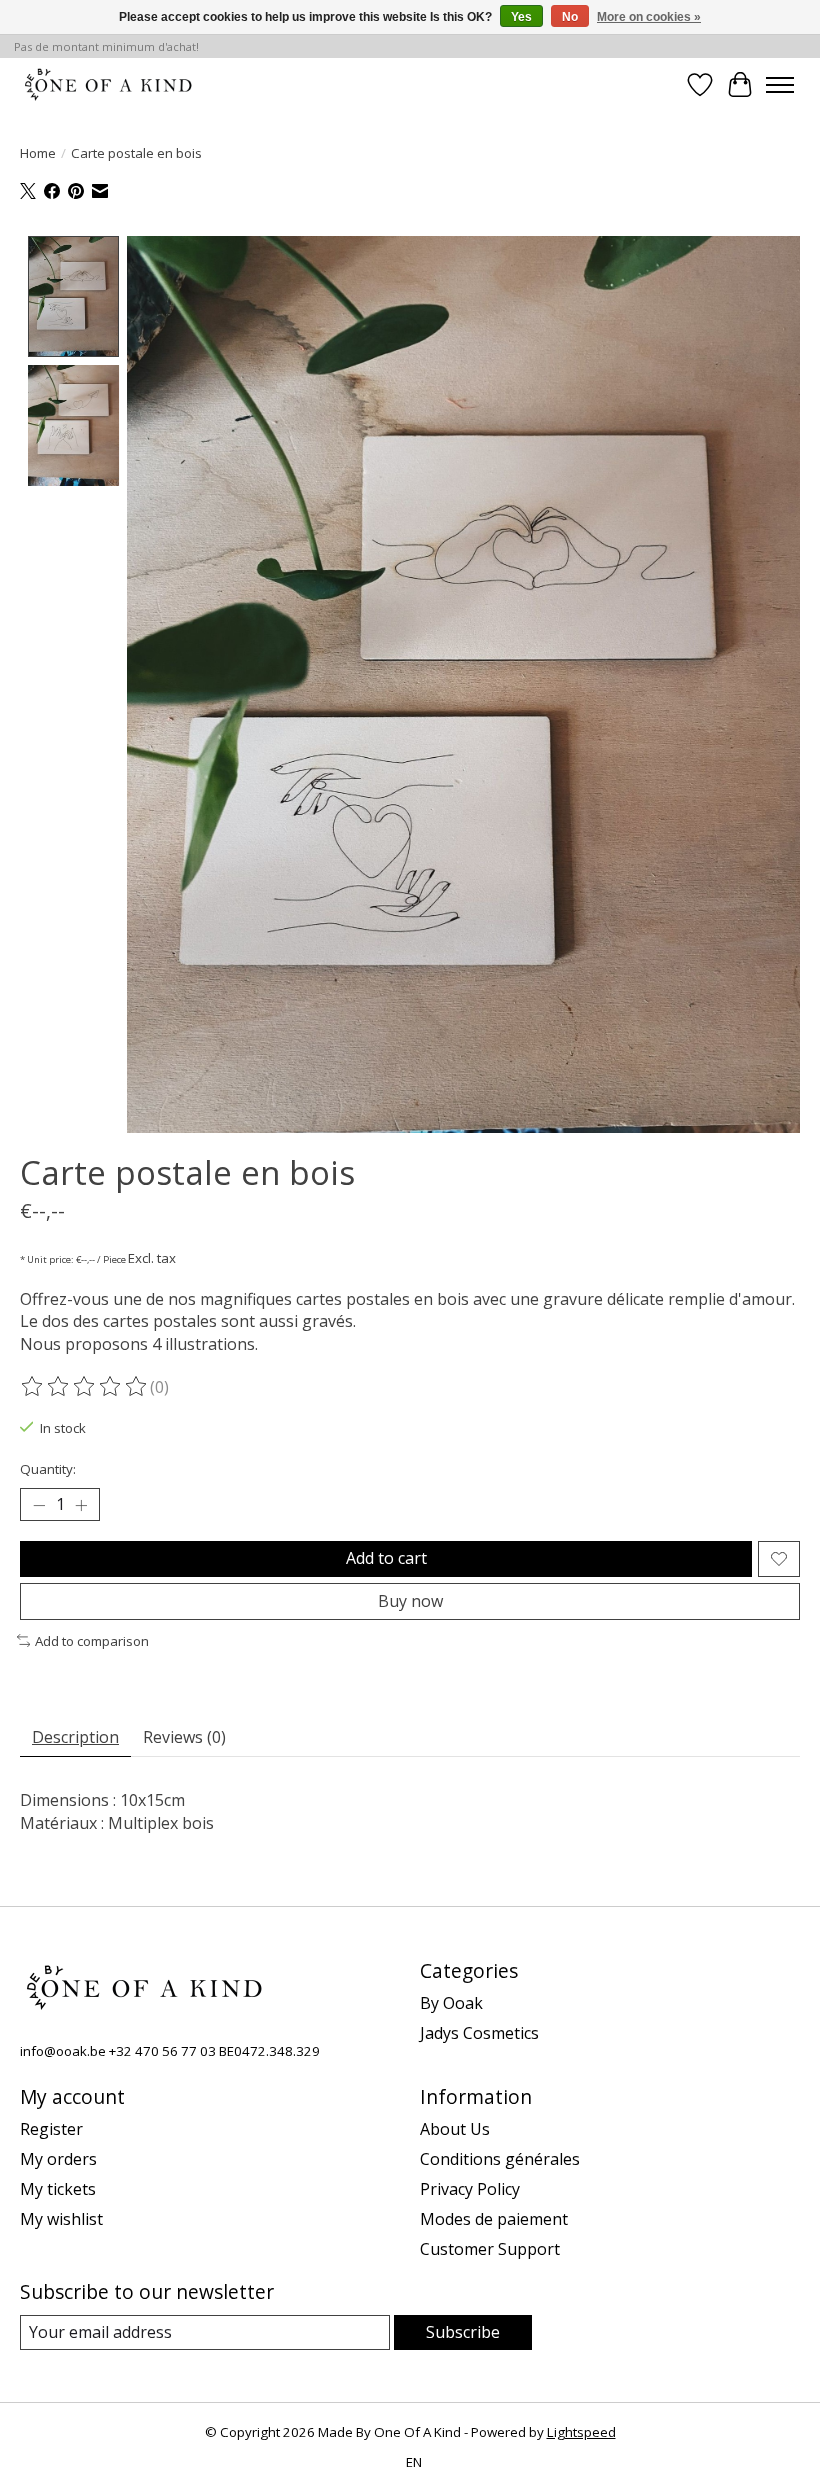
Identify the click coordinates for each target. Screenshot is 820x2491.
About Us (455, 2129)
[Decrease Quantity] (39, 1505)
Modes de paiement (494, 2219)
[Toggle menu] (780, 85)
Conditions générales (500, 2159)
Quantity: (48, 1469)
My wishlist (61, 2219)
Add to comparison (92, 1641)
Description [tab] (75, 1737)
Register (51, 2129)
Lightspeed (581, 2432)
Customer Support (490, 2249)
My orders (58, 2159)
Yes (521, 17)
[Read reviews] (85, 1387)
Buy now (410, 1601)
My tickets (58, 2189)
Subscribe (463, 2332)
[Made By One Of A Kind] (107, 84)
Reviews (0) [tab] (184, 1737)
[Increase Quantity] (81, 1505)
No (570, 17)
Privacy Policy (470, 2189)
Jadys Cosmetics (479, 2033)
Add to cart (386, 1558)
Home (38, 153)
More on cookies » (649, 17)
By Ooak (451, 2003)
